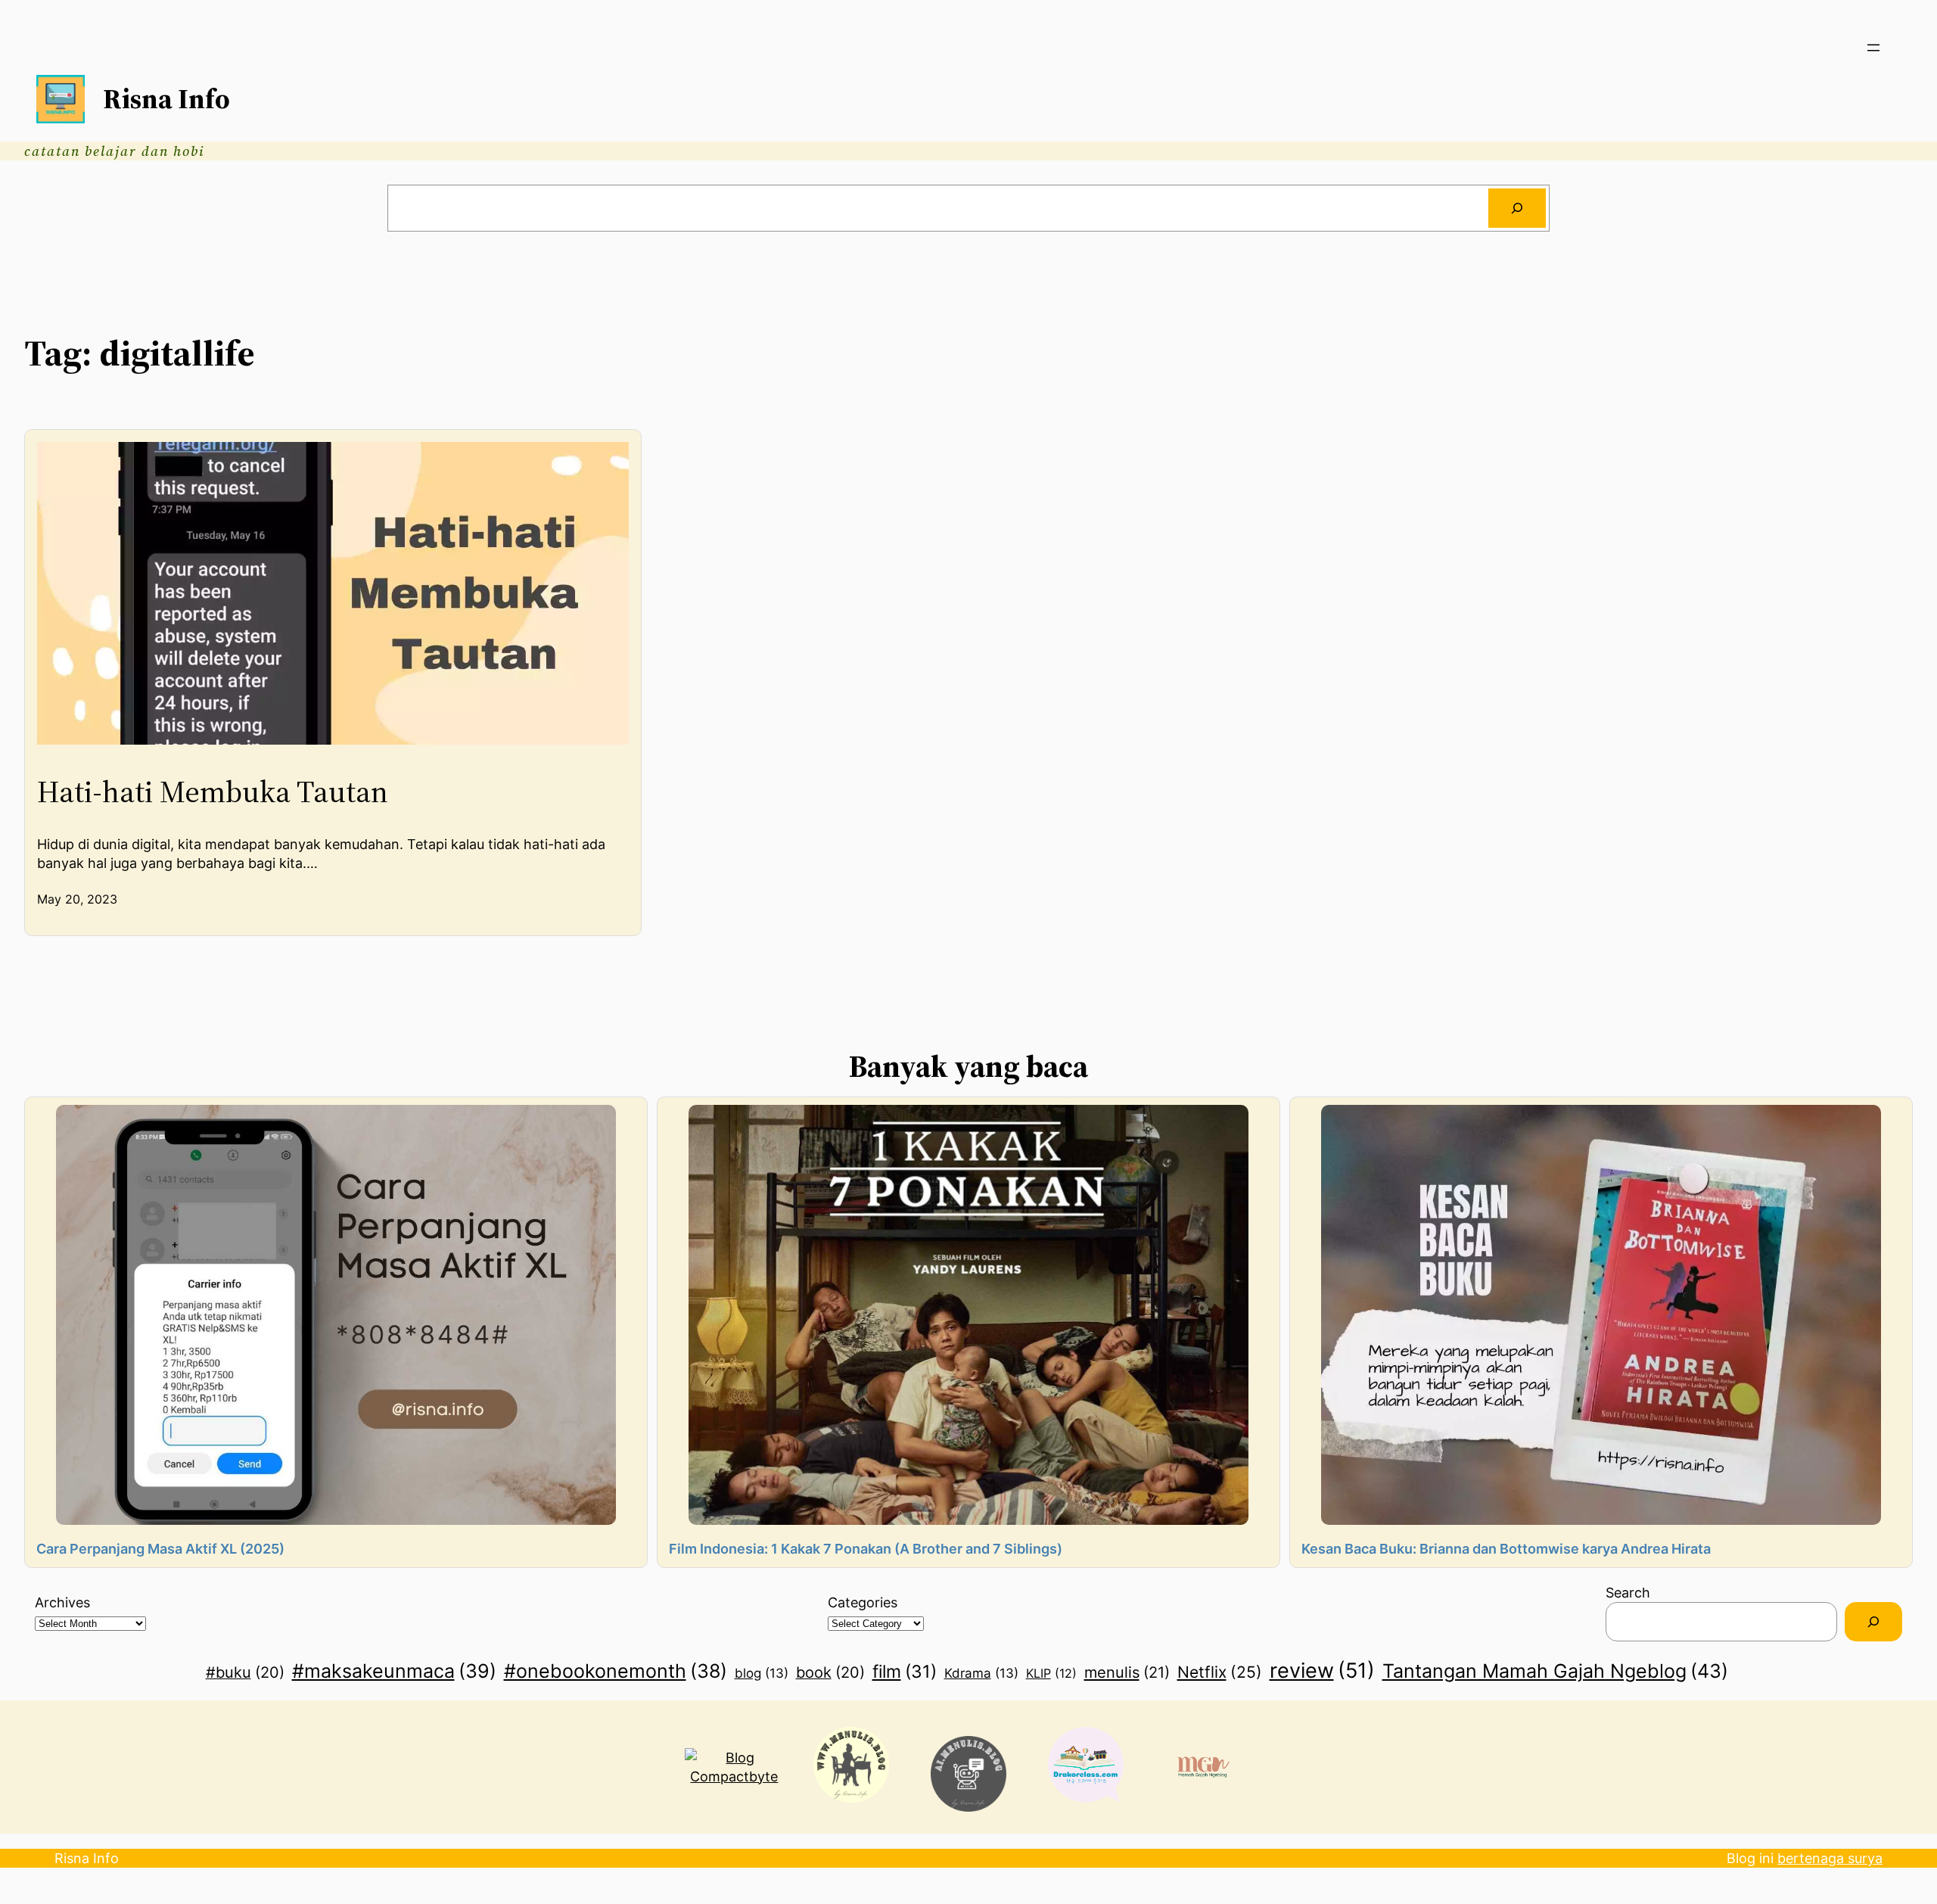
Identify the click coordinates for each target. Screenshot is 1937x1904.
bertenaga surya (1830, 1858)
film (905, 1672)
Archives (62, 1602)
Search (1628, 1593)
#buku (245, 1672)
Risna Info (166, 99)
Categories (863, 1602)
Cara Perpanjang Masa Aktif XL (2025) (160, 1549)
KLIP (1051, 1673)
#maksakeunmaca (394, 1671)
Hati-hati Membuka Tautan (213, 792)
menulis (1127, 1672)
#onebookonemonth (616, 1671)
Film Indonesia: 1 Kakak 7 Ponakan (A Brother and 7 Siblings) (866, 1549)
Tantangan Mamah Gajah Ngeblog (1555, 1671)
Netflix (1220, 1672)
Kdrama (981, 1673)
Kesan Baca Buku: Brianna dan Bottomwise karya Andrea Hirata (1506, 1549)
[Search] (1517, 208)
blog (762, 1673)
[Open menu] (1873, 48)
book (830, 1672)
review (1322, 1670)
